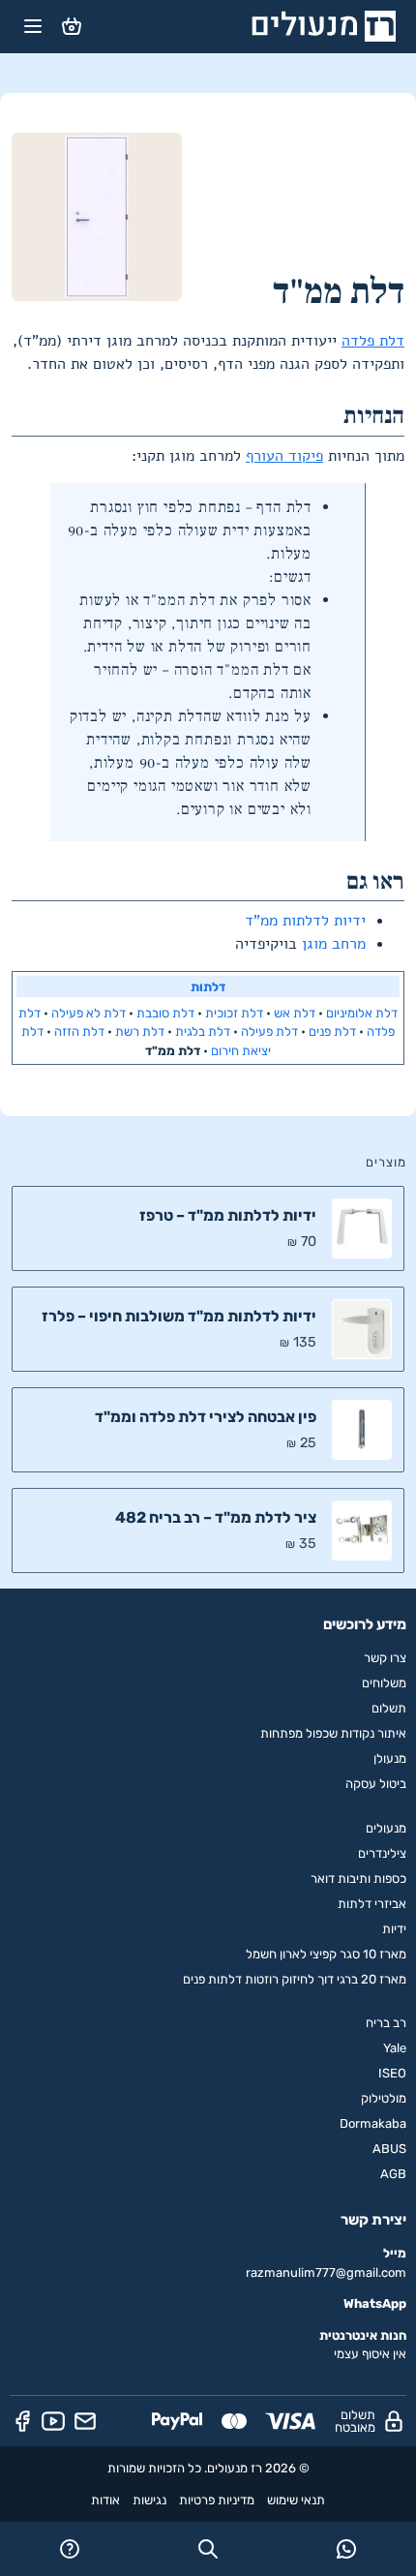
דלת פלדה (373, 341)
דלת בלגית (203, 1031)
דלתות (208, 987)
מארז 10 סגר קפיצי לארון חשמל (326, 1954)
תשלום (389, 1708)
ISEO (392, 2073)
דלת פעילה (269, 1031)
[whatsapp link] (347, 2549)
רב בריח (386, 2023)
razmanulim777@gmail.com (326, 2273)
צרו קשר (385, 1658)
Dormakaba (373, 2123)
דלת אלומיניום (362, 1013)
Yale (395, 2048)
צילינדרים (382, 1853)
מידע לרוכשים (365, 1624)
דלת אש (295, 1013)
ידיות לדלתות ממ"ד (305, 921)
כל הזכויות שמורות (154, 2468)
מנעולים (386, 1828)
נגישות (149, 2500)
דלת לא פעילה (89, 1013)
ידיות (394, 1929)
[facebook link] (22, 2421)
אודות (105, 2500)
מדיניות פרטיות (217, 2500)
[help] (69, 2549)
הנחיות (374, 416)
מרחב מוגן (334, 944)
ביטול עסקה (376, 1784)
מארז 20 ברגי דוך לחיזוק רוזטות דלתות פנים (295, 1979)
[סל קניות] (72, 26)
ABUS (389, 2149)
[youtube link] (53, 2421)
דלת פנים (332, 1031)
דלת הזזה (79, 1031)
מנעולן (390, 1758)
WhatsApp (375, 2303)
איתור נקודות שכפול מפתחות (333, 1733)
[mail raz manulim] (85, 2421)
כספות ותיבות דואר (358, 1879)
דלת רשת (140, 1031)
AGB (393, 2174)
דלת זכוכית (234, 1013)
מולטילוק (384, 2098)
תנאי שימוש (296, 2500)
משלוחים (384, 1683)
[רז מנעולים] (324, 26)
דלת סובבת (165, 1013)
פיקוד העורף (284, 456)
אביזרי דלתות (372, 1904)
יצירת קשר (373, 2220)
